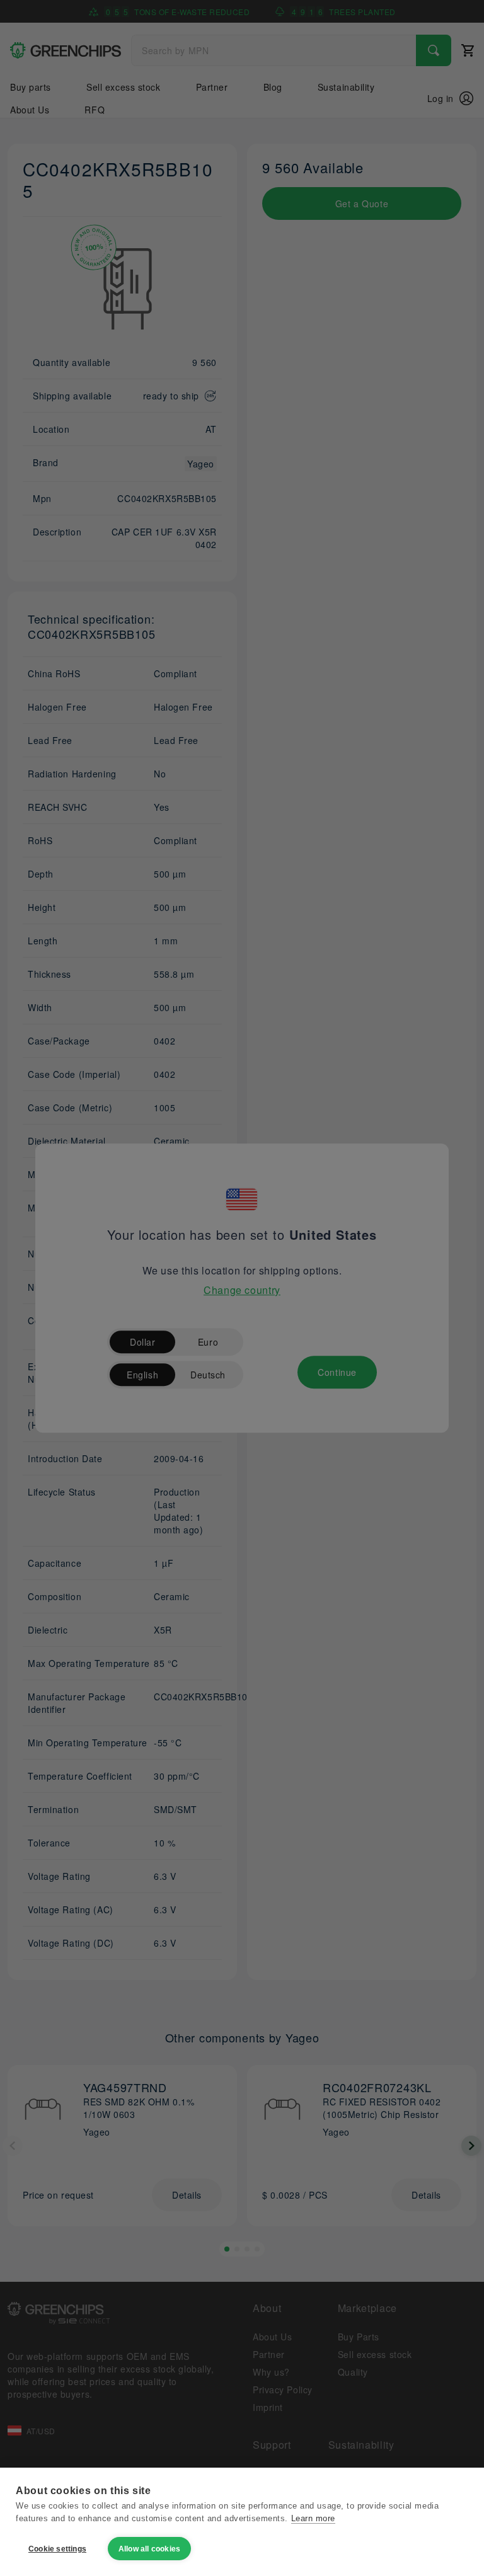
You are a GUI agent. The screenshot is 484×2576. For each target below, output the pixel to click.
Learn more (313, 2518)
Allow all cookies (149, 2549)
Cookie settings (57, 2549)
